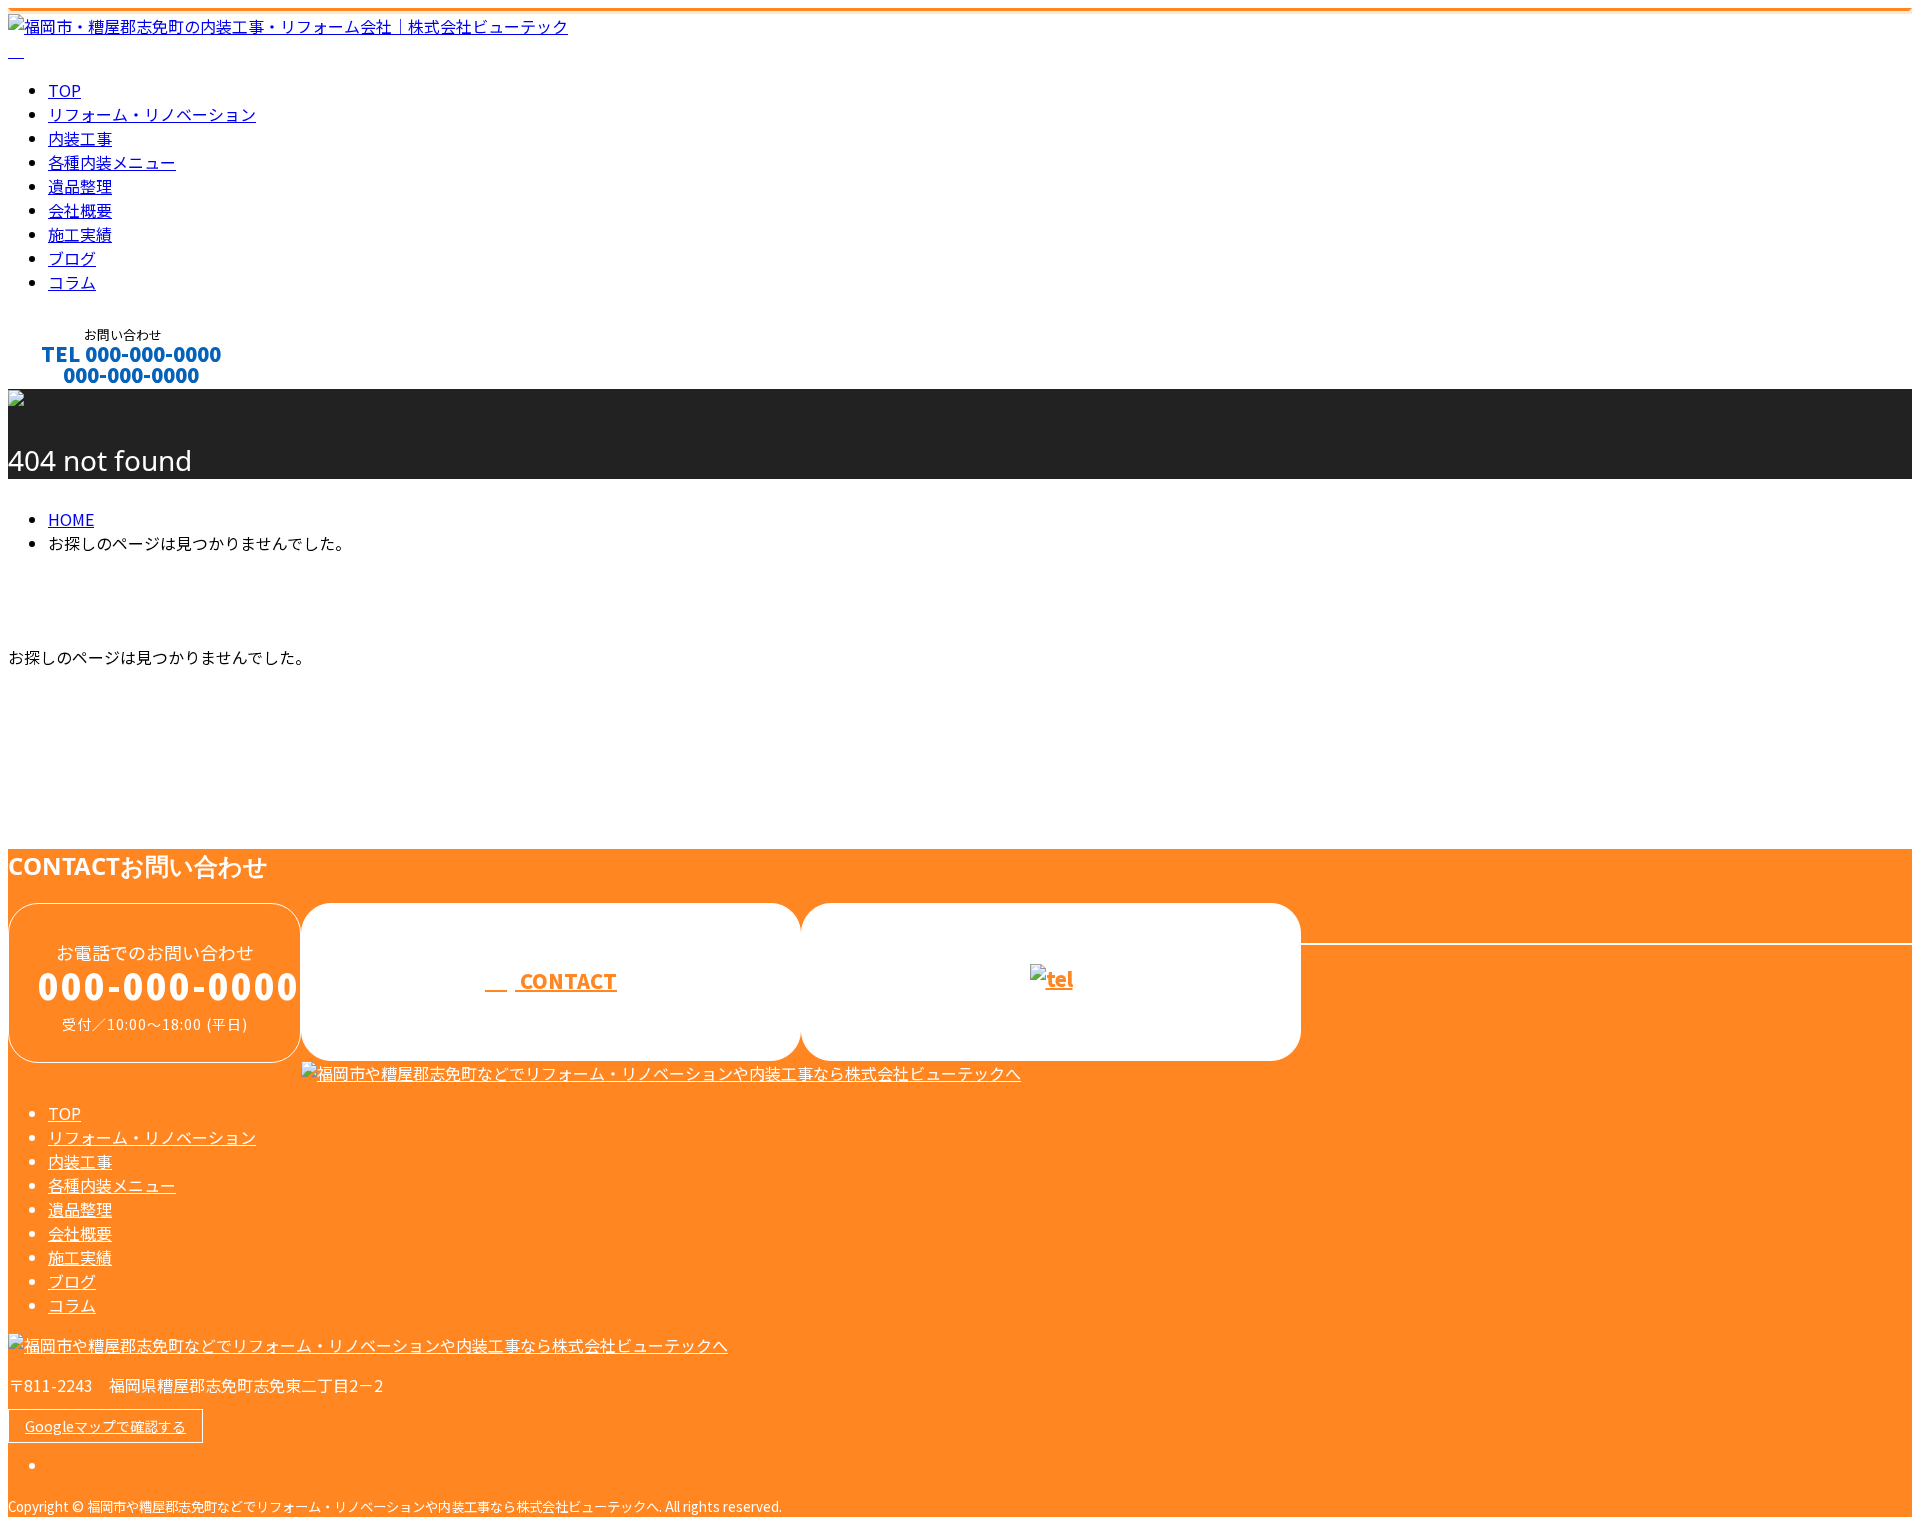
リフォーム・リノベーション (152, 114)
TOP (64, 90)
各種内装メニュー (112, 162)
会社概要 (80, 210)
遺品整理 (80, 186)
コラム (72, 282)
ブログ (72, 258)
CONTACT (78, 401)
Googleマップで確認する (105, 1426)
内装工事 (80, 138)
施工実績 (80, 234)
